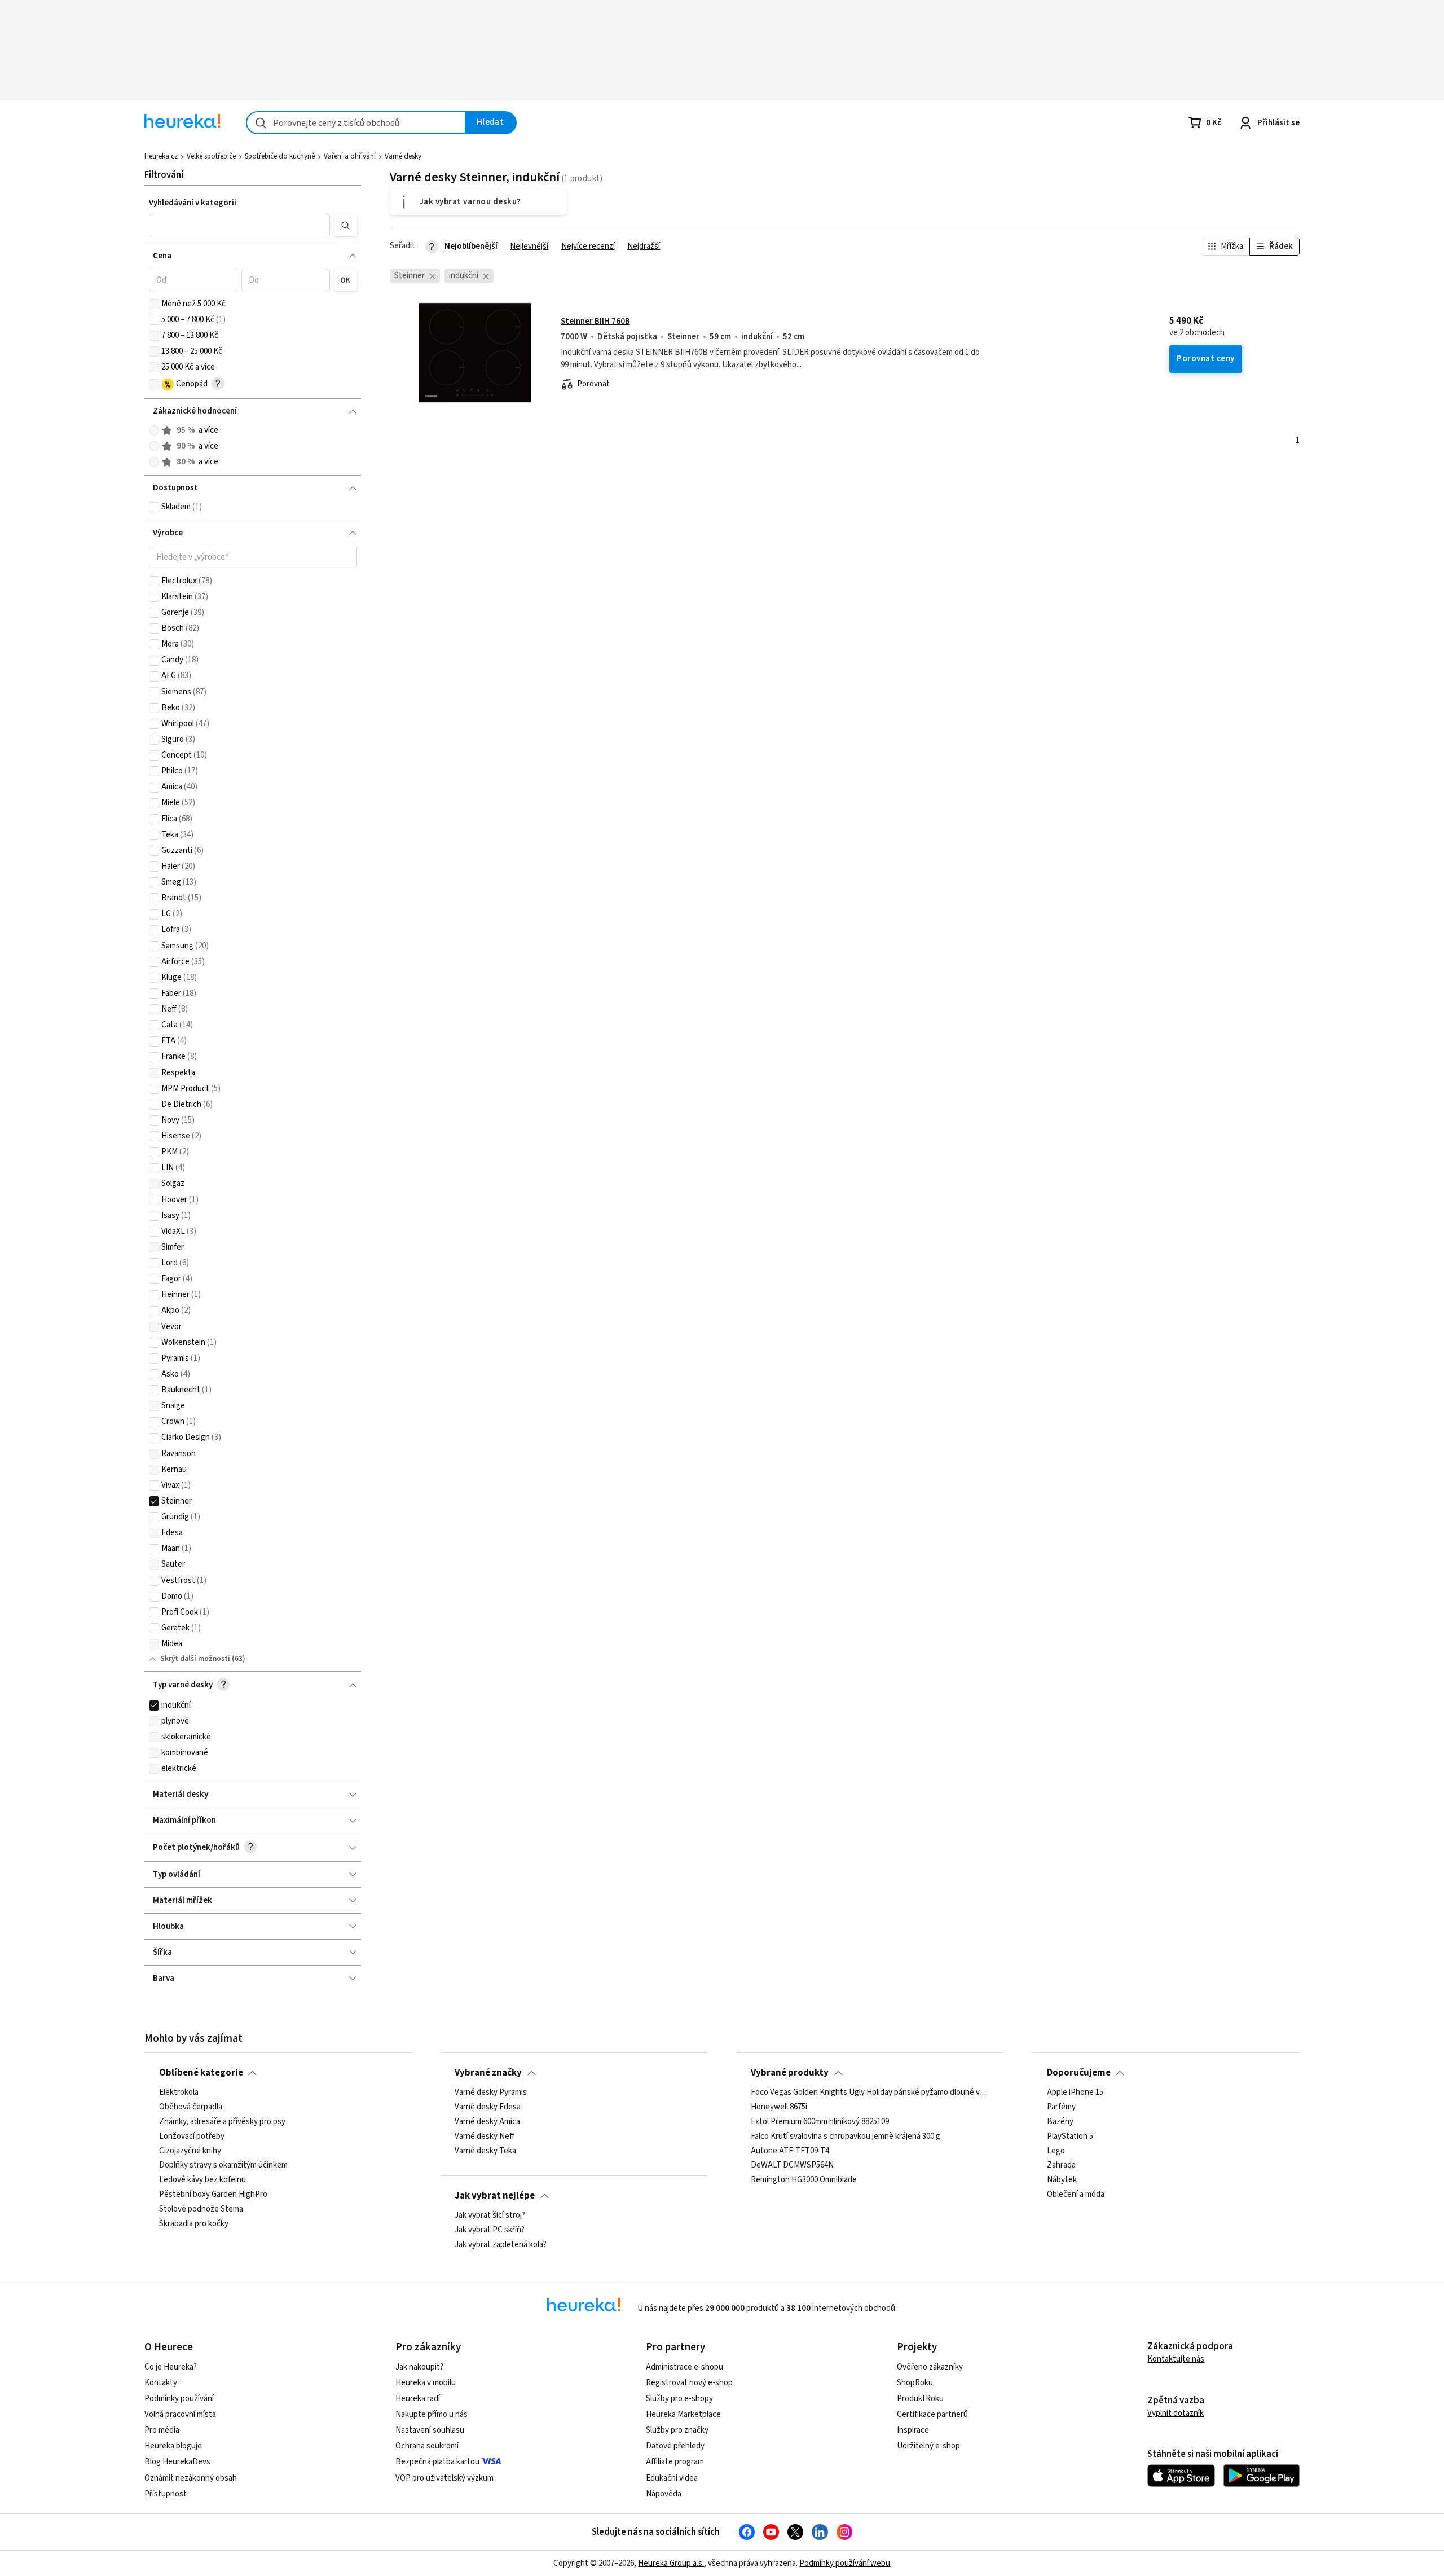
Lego (1056, 2151)
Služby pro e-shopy (679, 2399)
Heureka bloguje (173, 2446)
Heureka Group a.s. (671, 2563)
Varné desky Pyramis (491, 2093)
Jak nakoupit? (419, 2367)
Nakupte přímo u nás (432, 2414)
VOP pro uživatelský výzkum (444, 2478)
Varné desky (403, 156)
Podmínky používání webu (845, 2563)
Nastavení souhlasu (430, 2430)
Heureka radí (418, 2399)
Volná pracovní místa (180, 2414)
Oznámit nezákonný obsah (191, 2478)
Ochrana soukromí (427, 2446)
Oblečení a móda (1076, 2195)
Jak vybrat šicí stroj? (490, 2215)
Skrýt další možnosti (195, 1659)
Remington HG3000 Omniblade (804, 2180)
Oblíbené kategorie (201, 2073)
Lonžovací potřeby (192, 2136)
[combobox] (356, 123)
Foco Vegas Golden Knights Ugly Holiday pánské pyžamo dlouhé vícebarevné (870, 2093)
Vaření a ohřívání (350, 156)
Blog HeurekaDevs (177, 2462)
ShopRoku (915, 2383)
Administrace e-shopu (684, 2367)
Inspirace (913, 2430)
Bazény (1060, 2122)
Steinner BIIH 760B (595, 321)
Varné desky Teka (485, 2151)
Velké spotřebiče (211, 156)
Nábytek (1062, 2180)
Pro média (162, 2430)
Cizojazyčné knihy (190, 2151)
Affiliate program (675, 2462)
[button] (240, 225)
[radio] (154, 430)
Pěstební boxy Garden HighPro (213, 2195)
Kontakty (161, 2383)
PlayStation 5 (1070, 2136)
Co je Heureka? (171, 2367)
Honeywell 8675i (779, 2107)
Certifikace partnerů (932, 2414)
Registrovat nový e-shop (689, 2383)
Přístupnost (166, 2494)
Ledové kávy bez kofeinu (202, 2180)
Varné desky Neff (485, 2136)
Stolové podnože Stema (201, 2209)
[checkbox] (154, 304)
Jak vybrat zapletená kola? (501, 2245)
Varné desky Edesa (488, 2107)
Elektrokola (179, 2093)
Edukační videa (672, 2478)
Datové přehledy (675, 2446)
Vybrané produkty (790, 2073)
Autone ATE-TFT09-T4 (790, 2151)
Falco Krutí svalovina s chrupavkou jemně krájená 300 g (846, 2136)
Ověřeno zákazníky (930, 2367)
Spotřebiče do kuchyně (280, 156)
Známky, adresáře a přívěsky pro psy (222, 2122)
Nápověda (664, 2494)
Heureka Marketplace (683, 2414)
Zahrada (1061, 2165)
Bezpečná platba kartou (437, 2462)
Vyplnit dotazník (1176, 2413)
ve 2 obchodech (1197, 333)
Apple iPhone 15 (1075, 2093)
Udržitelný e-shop (928, 2446)
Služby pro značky (677, 2430)
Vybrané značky (488, 2073)
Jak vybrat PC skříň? (490, 2230)
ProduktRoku (920, 2399)
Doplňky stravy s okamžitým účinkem (223, 2165)
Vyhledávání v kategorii (193, 203)
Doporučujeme (1079, 2073)
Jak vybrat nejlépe (495, 2196)
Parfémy (1061, 2107)
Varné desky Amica (487, 2122)
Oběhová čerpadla (191, 2107)
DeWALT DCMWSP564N (792, 2165)
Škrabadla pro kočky (194, 2224)
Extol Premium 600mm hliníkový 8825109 (820, 2122)
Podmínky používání (179, 2399)
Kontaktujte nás (1176, 2359)
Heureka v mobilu (426, 2383)
